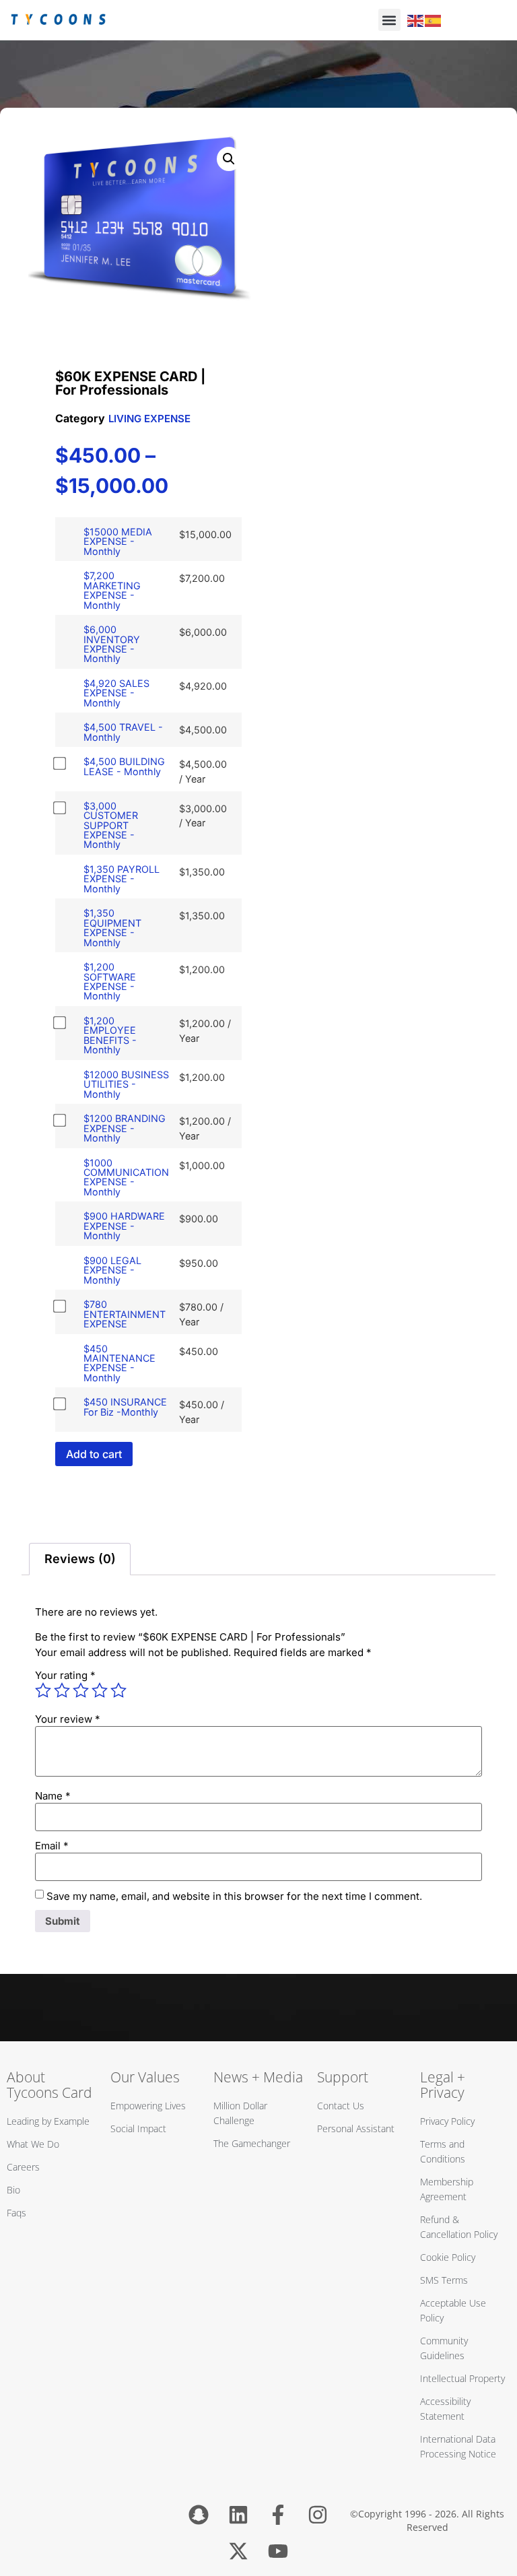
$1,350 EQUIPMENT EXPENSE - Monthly (112, 927)
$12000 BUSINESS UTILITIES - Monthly (126, 1084)
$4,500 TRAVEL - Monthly (123, 732)
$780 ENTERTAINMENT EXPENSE (125, 1314)
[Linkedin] (238, 2515)
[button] (389, 20)
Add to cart (94, 1454)
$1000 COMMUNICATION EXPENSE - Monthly (126, 1177)
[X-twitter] (238, 2551)
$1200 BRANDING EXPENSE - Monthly (125, 1128)
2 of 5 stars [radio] (62, 1690)
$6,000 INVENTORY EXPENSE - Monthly (112, 644)
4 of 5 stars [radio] (100, 1690)
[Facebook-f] (278, 2515)
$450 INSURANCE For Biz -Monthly (125, 1407)
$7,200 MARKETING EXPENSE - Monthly (112, 590)
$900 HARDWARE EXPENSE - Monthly (124, 1226)
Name (53, 1796)
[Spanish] (434, 20)
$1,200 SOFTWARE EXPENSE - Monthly (110, 981)
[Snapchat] (199, 2515)
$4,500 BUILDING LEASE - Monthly (124, 766)
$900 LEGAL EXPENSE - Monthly (112, 1270)
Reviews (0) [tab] (80, 1559)
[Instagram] (318, 2515)
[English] (416, 20)
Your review (68, 1719)
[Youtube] (278, 2551)
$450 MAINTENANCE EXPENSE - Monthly (119, 1363)
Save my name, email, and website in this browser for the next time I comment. (234, 1896)
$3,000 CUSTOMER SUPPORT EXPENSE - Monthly (111, 825)
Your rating (65, 1675)
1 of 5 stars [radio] (43, 1690)
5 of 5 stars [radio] (118, 1690)
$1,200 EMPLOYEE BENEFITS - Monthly (110, 1035)
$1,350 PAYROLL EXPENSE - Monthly (122, 879)
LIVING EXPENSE (149, 419)
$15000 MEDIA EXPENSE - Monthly (118, 541)
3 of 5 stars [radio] (81, 1690)
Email (52, 1846)
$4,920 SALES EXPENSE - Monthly (116, 693)
